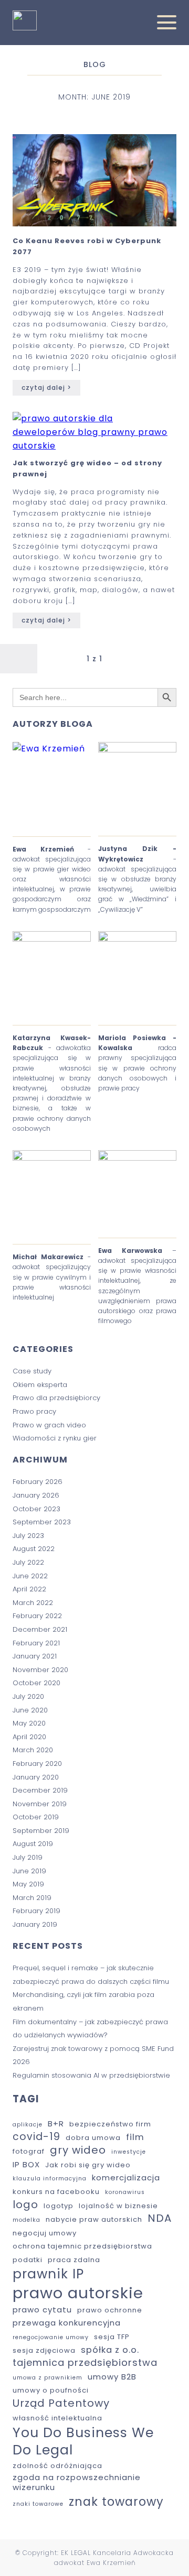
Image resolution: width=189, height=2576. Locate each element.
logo (25, 2205)
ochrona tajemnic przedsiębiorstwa (82, 2247)
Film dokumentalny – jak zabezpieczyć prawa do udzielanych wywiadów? (90, 2029)
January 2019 (35, 1924)
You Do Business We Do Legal (83, 2441)
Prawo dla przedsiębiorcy (56, 1398)
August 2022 (34, 1549)
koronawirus (125, 2192)
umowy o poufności (51, 2391)
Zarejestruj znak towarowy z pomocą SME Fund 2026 (93, 2055)
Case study (32, 1371)
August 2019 (33, 1844)
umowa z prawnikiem (48, 2378)
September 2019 (41, 1831)
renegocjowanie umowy (51, 2338)
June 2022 (30, 1576)
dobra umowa (93, 2138)
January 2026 (36, 1495)
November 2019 (40, 1804)
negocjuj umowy (45, 2234)
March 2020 (33, 1750)
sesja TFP (112, 2337)
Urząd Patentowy (61, 2404)
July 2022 (28, 1562)
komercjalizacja (126, 2177)
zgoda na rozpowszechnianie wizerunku (77, 2482)
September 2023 (42, 1522)
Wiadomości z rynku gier (55, 1438)
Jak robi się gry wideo (88, 2165)
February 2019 (36, 1911)
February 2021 (36, 1643)
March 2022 (33, 1603)
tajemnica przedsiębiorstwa (85, 2362)
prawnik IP (48, 2274)
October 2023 (36, 1509)
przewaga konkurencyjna (67, 2323)
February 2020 (37, 1764)
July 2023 (28, 1536)
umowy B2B (112, 2377)
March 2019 (32, 1898)
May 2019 (28, 1884)
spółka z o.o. (110, 2350)
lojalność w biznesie (118, 2206)
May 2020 (29, 1723)
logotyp (59, 2206)
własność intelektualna (57, 2419)
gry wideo (78, 2151)
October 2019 (36, 1817)
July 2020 (28, 1696)
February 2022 (37, 1616)
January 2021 (35, 1656)
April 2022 (29, 1589)
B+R (56, 2124)
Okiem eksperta (40, 1385)
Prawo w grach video (49, 1425)
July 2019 (28, 1857)
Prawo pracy (34, 1411)
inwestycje (129, 2152)
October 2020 (36, 1683)
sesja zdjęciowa (44, 2351)
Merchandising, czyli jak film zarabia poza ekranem (83, 2001)
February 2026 (38, 1482)
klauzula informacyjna (50, 2179)
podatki (28, 2260)
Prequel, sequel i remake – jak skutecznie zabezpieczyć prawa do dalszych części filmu (91, 1975)
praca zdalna (74, 2260)
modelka (27, 2220)
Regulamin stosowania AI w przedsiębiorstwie (91, 2075)
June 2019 (29, 1871)
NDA (160, 2219)
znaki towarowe (38, 2504)
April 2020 (29, 1737)
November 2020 (40, 1670)
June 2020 (30, 1710)
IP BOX (26, 2164)
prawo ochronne (110, 2311)
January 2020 (36, 1777)
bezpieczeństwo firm (110, 2125)
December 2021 (40, 1629)
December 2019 (40, 1790)
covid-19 (36, 2137)
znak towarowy (116, 2502)
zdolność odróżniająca (57, 2466)
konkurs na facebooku (56, 2192)
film (135, 2137)
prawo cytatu (42, 2310)
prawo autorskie (78, 2293)
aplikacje (28, 2125)
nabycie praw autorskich (94, 2220)
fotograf (29, 2152)
